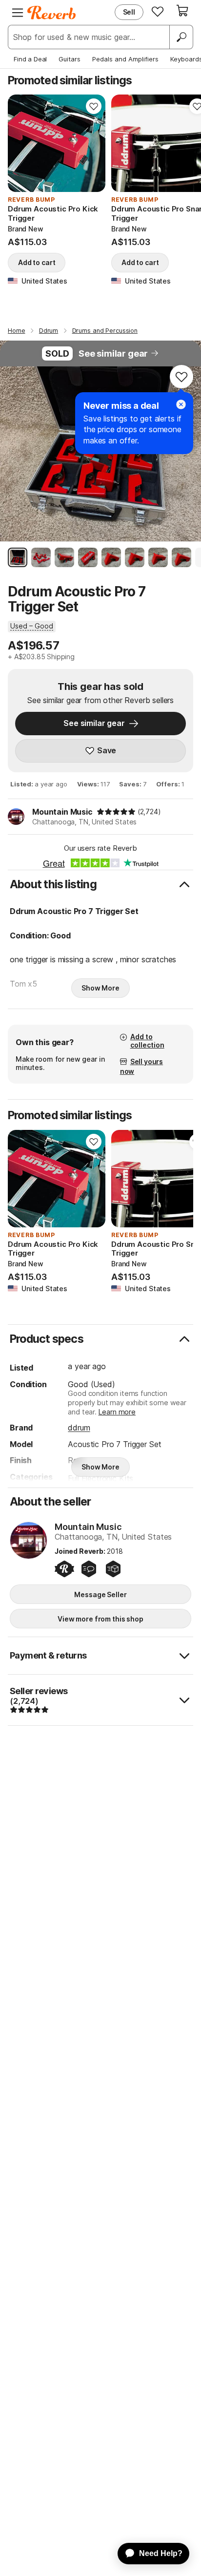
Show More (100, 988)
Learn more (117, 1412)
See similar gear (113, 353)
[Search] (181, 37)
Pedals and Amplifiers (125, 59)
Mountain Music (62, 812)
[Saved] (158, 11)
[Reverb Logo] (52, 13)
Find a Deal (30, 59)
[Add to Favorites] (94, 106)
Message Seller (100, 1594)
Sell (129, 12)
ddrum (79, 1428)
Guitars (70, 59)
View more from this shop (100, 1619)
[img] (116, 812)
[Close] (181, 404)
